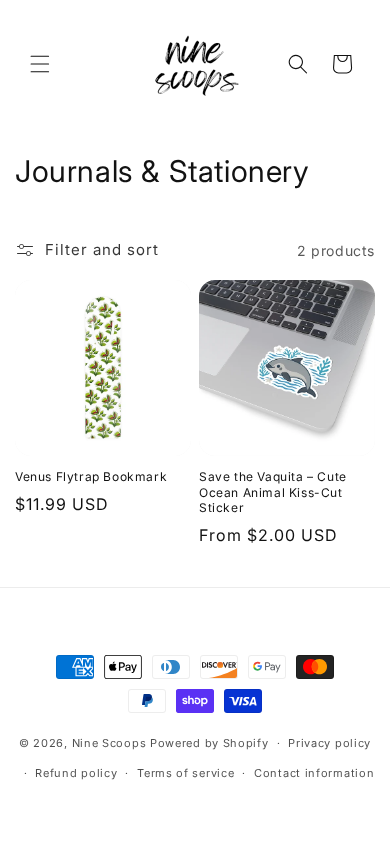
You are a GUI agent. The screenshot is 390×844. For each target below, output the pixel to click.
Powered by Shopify (209, 743)
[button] (40, 64)
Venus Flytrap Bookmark (91, 476)
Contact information (314, 773)
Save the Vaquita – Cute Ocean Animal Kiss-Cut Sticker (273, 492)
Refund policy (76, 773)
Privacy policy (329, 743)
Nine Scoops (109, 743)
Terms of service (185, 773)
